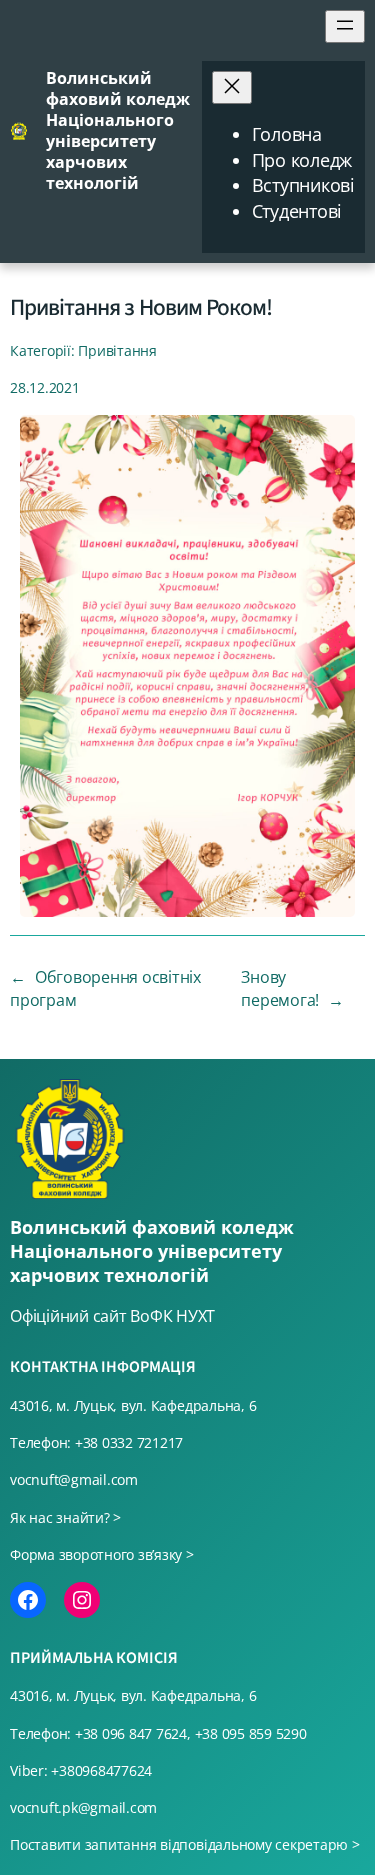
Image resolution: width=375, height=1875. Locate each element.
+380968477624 (101, 1770)
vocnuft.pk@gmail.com (83, 1807)
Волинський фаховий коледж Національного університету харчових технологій (118, 130)
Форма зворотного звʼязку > (102, 1554)
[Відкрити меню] (345, 26)
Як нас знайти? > (65, 1517)
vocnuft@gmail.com (74, 1479)
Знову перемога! (280, 988)
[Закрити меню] (232, 87)
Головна (287, 134)
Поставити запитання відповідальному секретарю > (185, 1844)
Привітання (117, 350)
